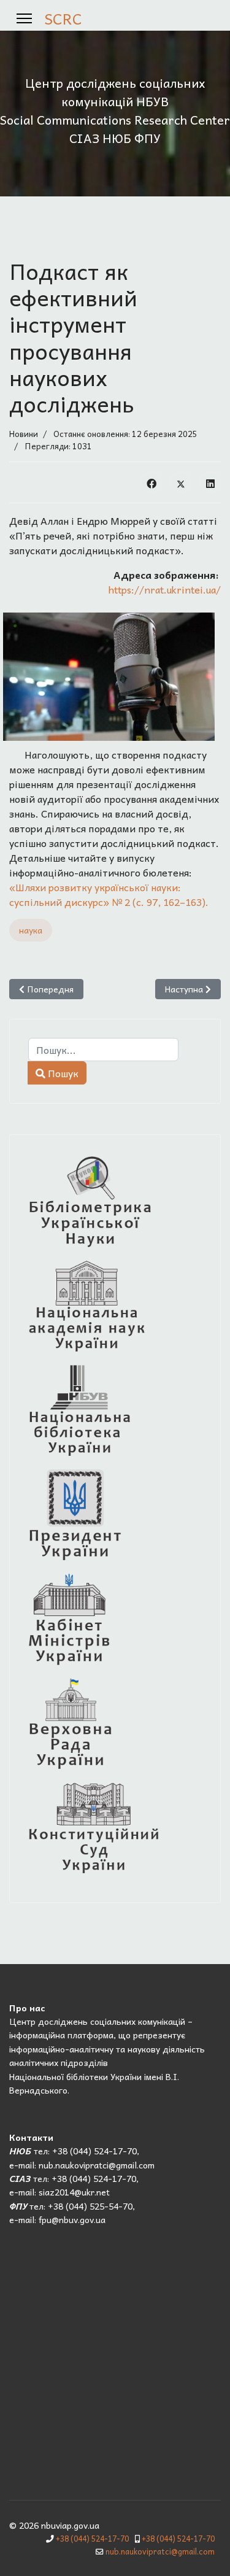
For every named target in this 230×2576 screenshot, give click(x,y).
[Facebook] (151, 482)
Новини (24, 434)
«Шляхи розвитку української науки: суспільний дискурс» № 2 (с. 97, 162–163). (109, 894)
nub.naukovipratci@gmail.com (160, 2551)
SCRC (63, 18)
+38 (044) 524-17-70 (92, 2539)
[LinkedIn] (210, 482)
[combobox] (103, 1050)
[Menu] (24, 18)
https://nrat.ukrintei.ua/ (165, 589)
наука (31, 930)
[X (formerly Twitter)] (181, 482)
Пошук (62, 1073)
